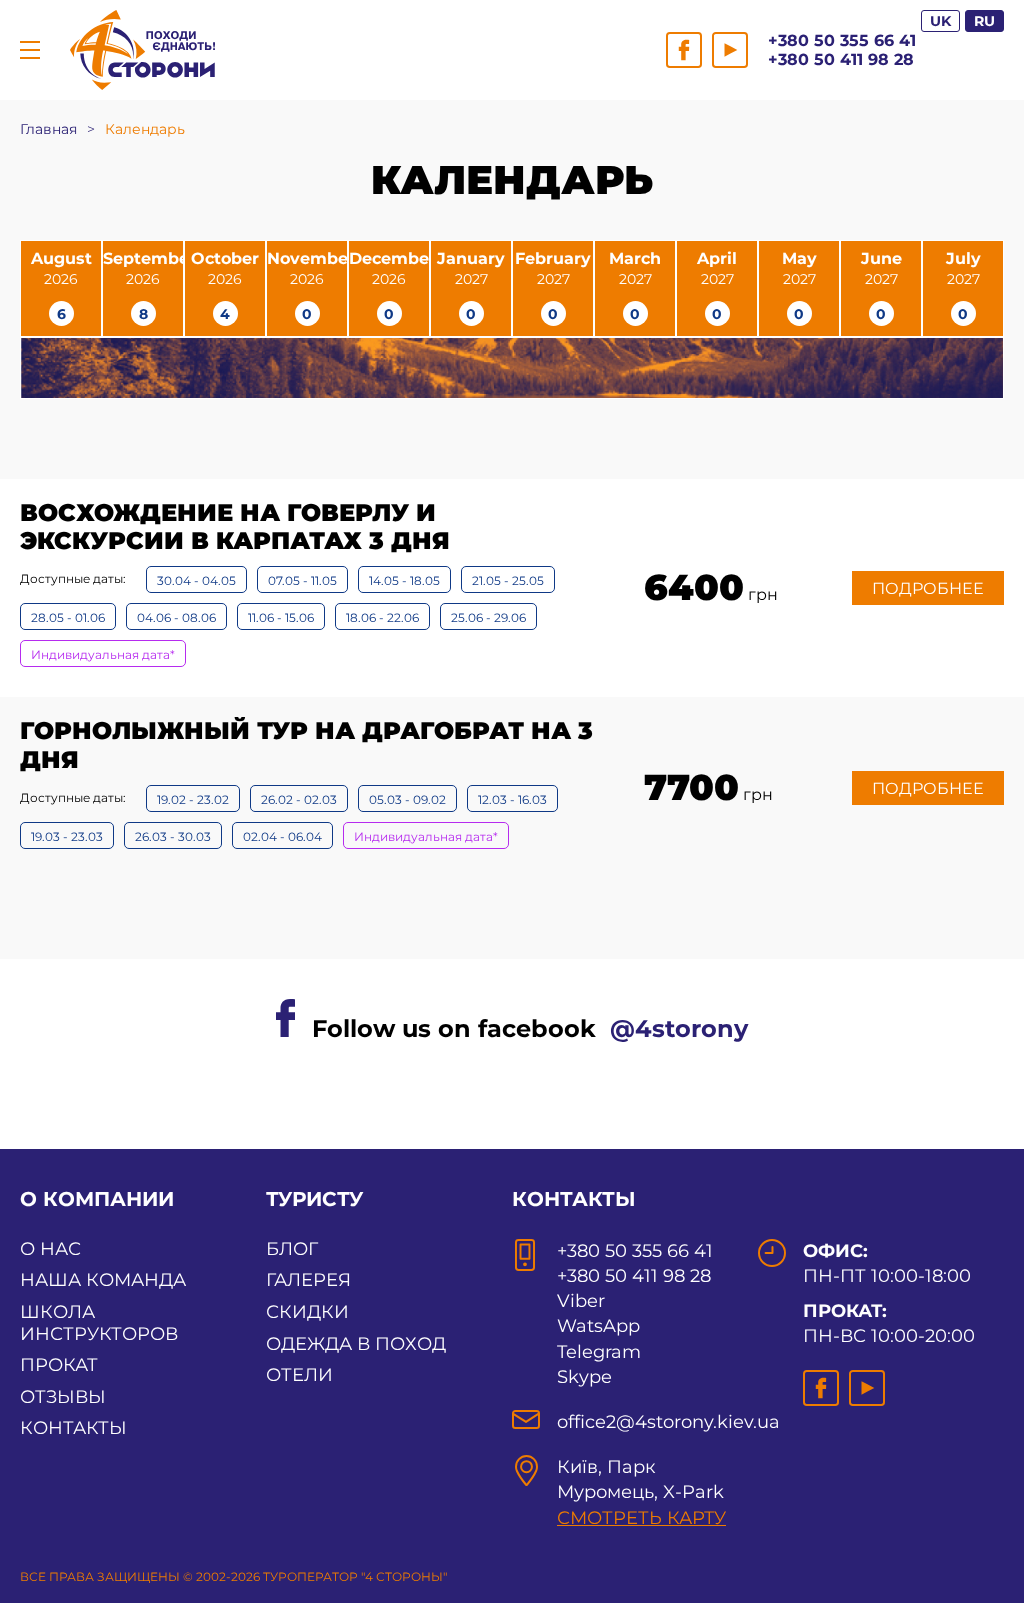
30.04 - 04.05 (196, 580)
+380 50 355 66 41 (842, 40)
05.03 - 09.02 (407, 799)
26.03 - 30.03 (173, 836)
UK (940, 21)
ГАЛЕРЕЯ (308, 1280)
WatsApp (598, 1326)
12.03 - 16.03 (512, 799)
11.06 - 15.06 (281, 617)
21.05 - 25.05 (508, 580)
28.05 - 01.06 (68, 617)
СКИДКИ (307, 1312)
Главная (48, 129)
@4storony (679, 1028)
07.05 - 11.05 (302, 580)
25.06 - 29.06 (488, 617)
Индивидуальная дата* (103, 654)
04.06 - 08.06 (176, 617)
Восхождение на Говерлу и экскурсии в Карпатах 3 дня (235, 527)
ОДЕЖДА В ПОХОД (356, 1344)
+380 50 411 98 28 (841, 59)
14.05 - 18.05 (404, 580)
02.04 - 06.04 (282, 836)
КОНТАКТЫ (73, 1428)
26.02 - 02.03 (299, 799)
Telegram (599, 1352)
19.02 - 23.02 (193, 799)
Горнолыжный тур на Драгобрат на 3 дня (306, 745)
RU (984, 21)
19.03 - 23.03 (67, 836)
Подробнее (928, 588)
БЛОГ (292, 1249)
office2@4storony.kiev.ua (668, 1422)
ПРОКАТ (59, 1365)
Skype (584, 1377)
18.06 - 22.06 (382, 617)
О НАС (50, 1249)
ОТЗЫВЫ (63, 1397)
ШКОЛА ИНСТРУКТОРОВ (99, 1323)
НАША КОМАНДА (103, 1280)
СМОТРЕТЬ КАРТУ (641, 1518)
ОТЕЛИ (299, 1375)
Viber (581, 1301)
